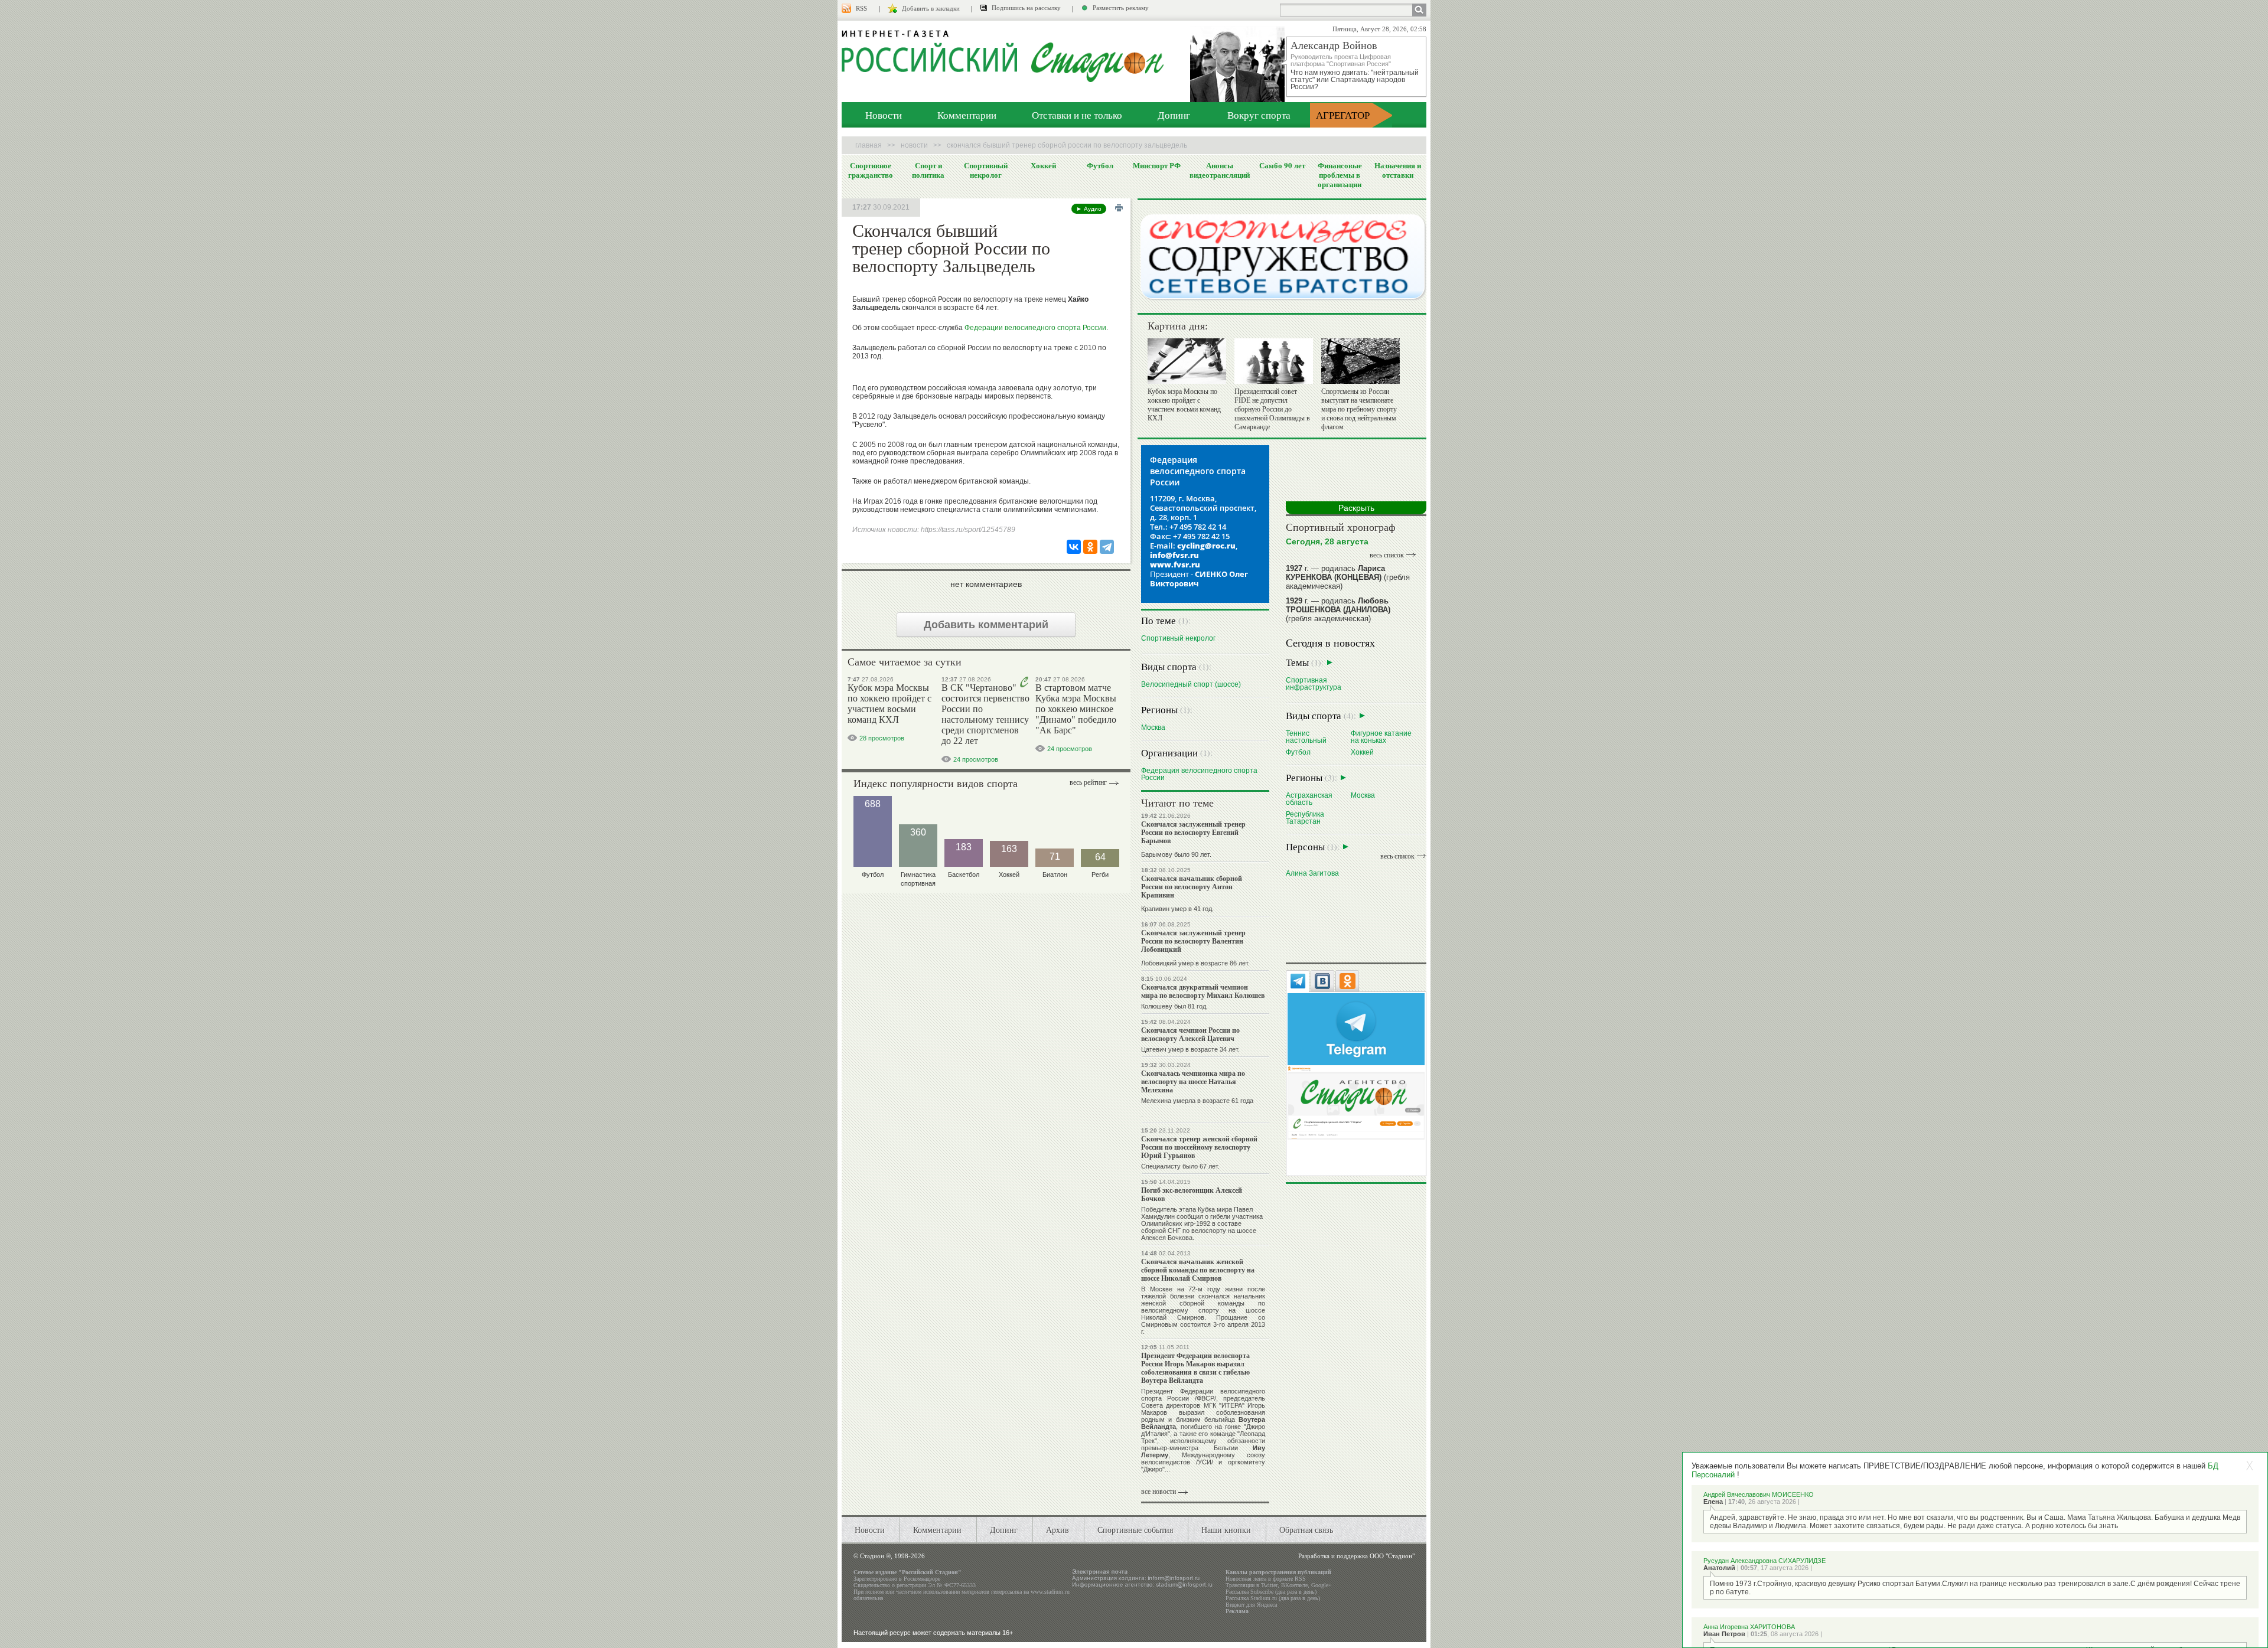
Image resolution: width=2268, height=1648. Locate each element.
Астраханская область (1309, 799)
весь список (1387, 555)
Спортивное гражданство (871, 170)
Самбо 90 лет (1282, 165)
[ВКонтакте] (1074, 547)
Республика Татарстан (1305, 818)
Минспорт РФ (1157, 165)
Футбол (1100, 165)
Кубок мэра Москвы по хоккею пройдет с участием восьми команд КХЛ (889, 704)
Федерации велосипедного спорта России (1035, 328)
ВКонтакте (1294, 1585)
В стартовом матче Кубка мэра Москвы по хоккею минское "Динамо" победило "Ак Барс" (1076, 709)
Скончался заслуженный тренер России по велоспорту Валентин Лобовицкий (1193, 941)
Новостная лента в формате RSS (1266, 1579)
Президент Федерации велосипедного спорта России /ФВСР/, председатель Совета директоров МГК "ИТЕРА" (1203, 1398)
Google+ (1322, 1585)
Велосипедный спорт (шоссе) (1191, 684)
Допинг (1174, 115)
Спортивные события (1135, 1530)
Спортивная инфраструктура (1314, 683)
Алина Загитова (1312, 873)
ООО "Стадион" (1392, 1556)
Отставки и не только (1077, 115)
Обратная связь (1306, 1530)
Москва (1153, 727)
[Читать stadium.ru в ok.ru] (1356, 1102)
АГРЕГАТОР (1343, 115)
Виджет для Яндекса (1251, 1605)
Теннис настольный (1306, 737)
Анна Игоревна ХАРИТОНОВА (1749, 1627)
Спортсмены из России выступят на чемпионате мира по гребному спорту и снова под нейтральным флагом (1359, 409)
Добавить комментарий (986, 625)
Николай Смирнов (1173, 1317)
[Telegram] (1107, 547)
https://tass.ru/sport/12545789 (968, 530)
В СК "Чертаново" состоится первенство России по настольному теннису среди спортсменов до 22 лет (985, 714)
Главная (869, 145)
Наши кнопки (1226, 1530)
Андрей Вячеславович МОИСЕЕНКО (1759, 1494)
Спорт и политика (928, 170)
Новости (884, 115)
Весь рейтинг (1088, 782)
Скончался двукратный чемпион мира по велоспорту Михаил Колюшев (1203, 991)
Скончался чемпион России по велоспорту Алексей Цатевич (1190, 1034)
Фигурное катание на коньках (1381, 737)
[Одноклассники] (1090, 547)
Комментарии (967, 115)
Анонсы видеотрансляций (1220, 170)
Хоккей (1043, 165)
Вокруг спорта (1259, 115)
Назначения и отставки (1398, 170)
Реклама (1237, 1611)
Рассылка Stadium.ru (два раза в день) (1273, 1598)
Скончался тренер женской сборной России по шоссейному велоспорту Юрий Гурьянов (1199, 1147)
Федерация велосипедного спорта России (1199, 774)
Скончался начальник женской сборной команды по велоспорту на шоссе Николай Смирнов (1198, 1270)
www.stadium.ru (1050, 1592)
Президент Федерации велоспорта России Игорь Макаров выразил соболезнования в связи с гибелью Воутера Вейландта (1195, 1368)
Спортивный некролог (986, 170)
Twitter (1269, 1585)
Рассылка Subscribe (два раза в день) (1271, 1592)
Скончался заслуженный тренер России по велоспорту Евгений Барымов (1193, 832)
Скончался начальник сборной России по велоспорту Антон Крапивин (1192, 887)
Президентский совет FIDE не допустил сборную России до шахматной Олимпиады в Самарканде (1272, 409)
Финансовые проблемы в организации (1340, 175)
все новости (1159, 1492)
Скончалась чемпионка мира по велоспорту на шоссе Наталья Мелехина (1193, 1081)
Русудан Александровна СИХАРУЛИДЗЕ (1764, 1561)
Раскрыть (1356, 508)
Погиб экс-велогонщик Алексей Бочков (1192, 1194)
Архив (1058, 1530)
